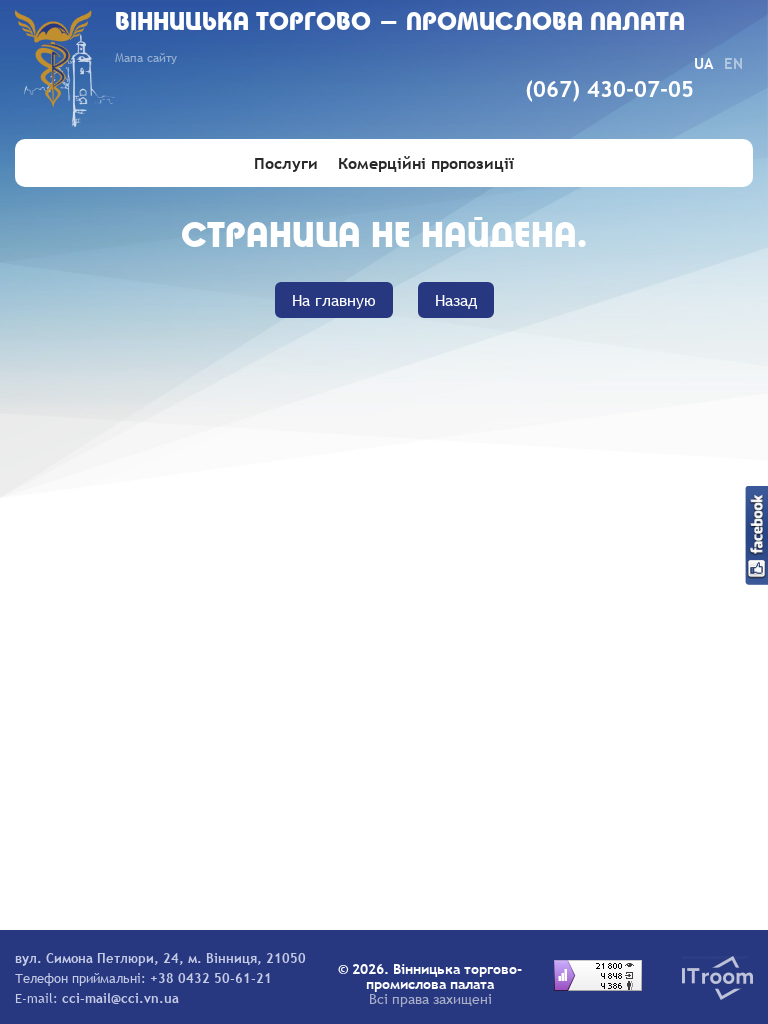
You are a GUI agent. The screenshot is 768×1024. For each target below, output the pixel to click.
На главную (334, 300)
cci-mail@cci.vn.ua (120, 998)
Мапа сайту (146, 58)
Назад (456, 300)
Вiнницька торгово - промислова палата (400, 23)
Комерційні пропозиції (426, 163)
